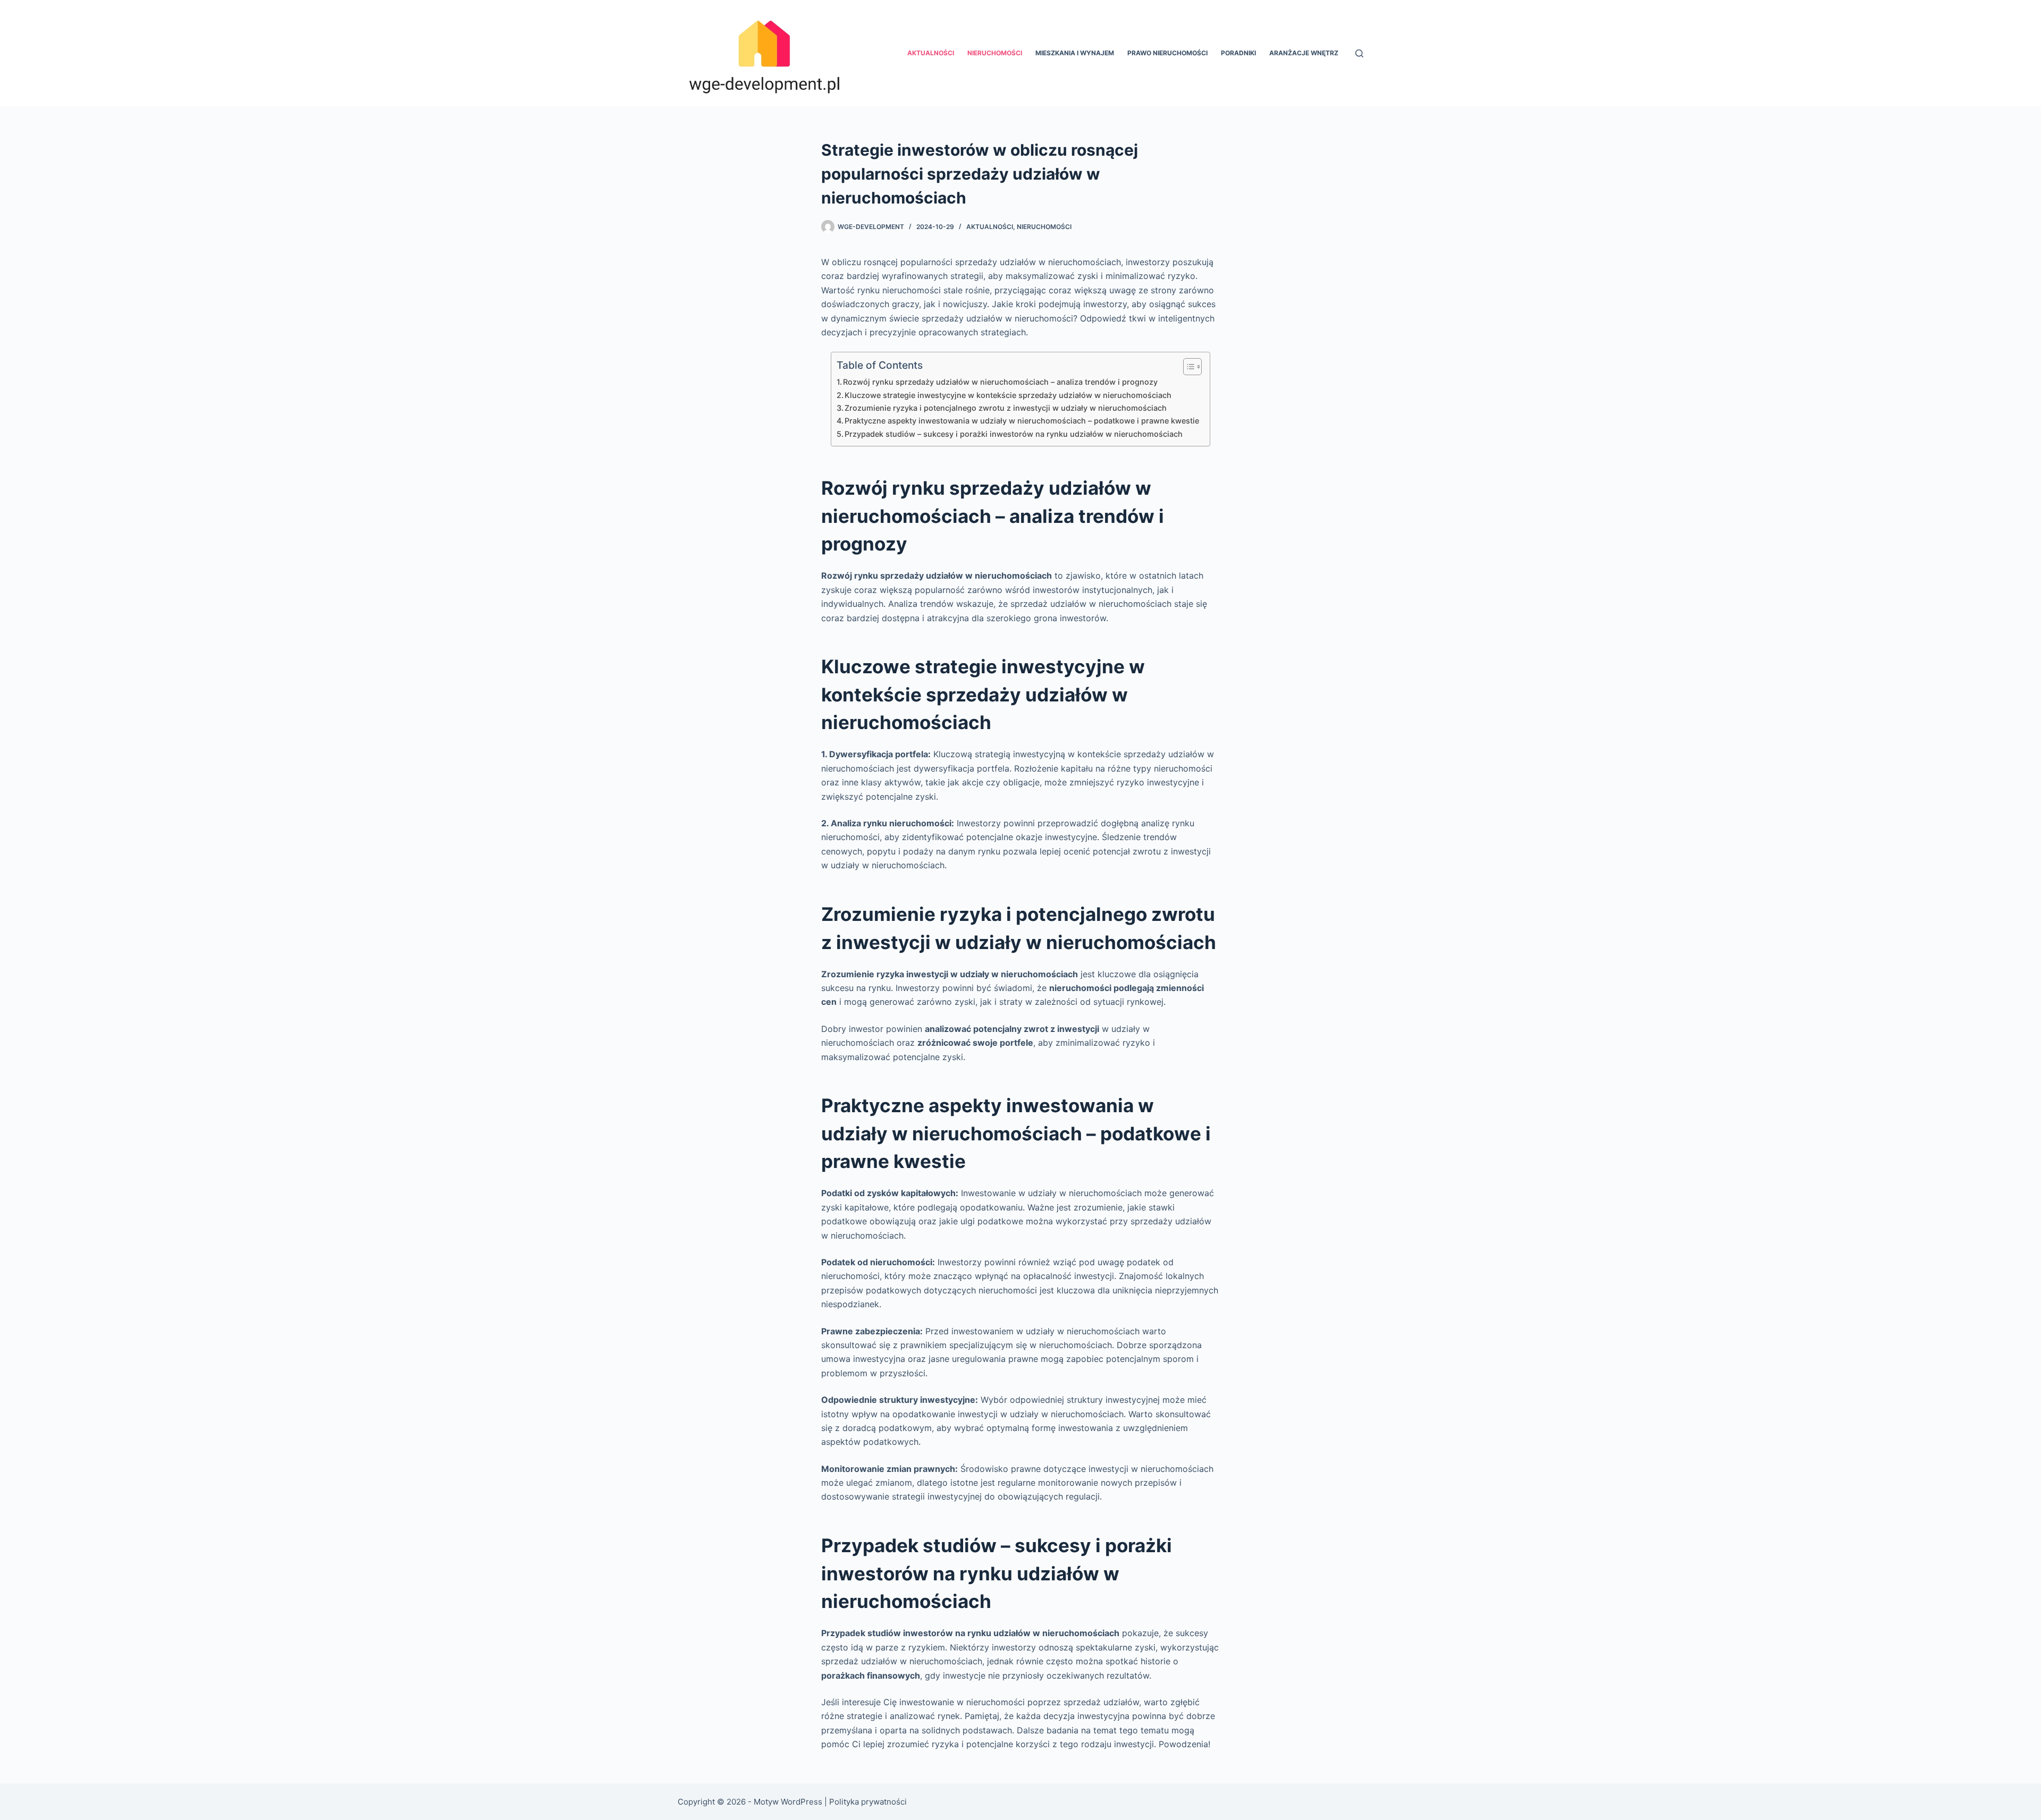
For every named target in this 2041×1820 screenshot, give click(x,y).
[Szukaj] (1359, 53)
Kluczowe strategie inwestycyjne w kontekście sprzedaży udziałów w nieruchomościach (1008, 395)
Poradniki (1238, 53)
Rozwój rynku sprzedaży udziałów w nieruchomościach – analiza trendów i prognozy (1000, 382)
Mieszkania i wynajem (1075, 53)
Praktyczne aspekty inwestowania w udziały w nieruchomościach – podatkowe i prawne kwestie (1022, 421)
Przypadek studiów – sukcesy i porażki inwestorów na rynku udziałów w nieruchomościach (1014, 434)
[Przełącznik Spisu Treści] (1187, 367)
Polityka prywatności (868, 1802)
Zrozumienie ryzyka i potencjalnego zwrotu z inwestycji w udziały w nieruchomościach (1006, 408)
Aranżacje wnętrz (1304, 53)
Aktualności (931, 53)
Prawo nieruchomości (1167, 53)
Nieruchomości (995, 53)
